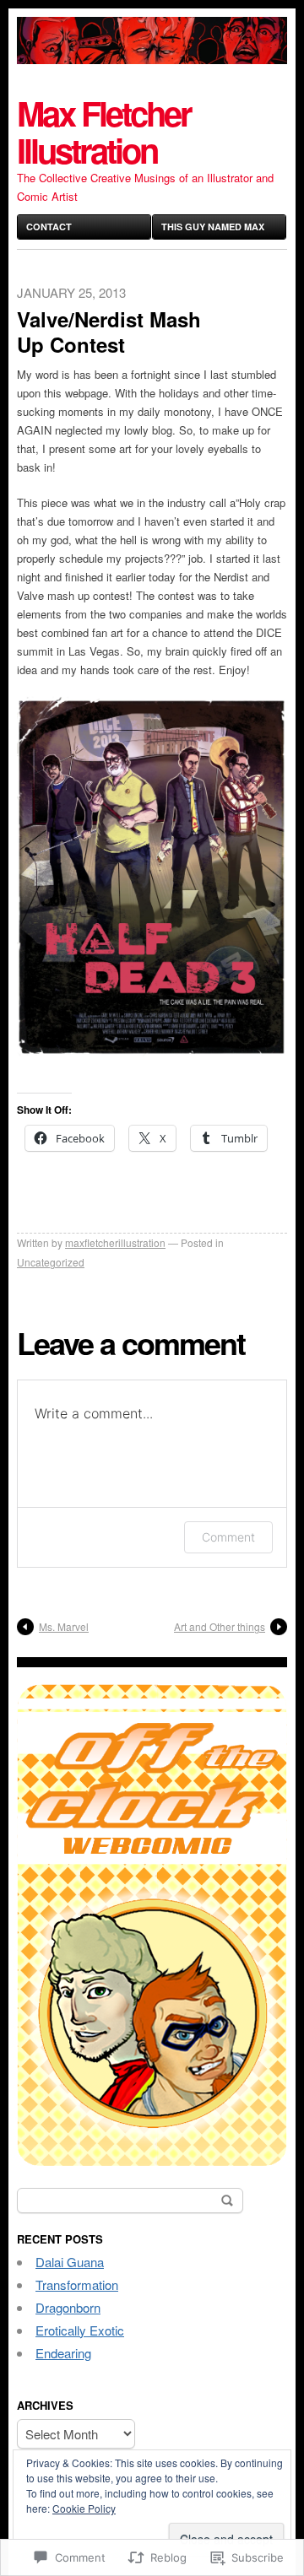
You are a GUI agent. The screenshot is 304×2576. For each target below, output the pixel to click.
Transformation (77, 2284)
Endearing (63, 2353)
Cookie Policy (84, 2508)
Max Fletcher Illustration (104, 131)
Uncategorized (51, 1262)
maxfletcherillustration (115, 1242)
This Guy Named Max (213, 227)
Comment (228, 1537)
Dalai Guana (70, 2262)
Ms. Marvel (64, 1626)
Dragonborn (68, 2307)
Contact (49, 227)
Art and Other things (220, 1626)
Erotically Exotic (80, 2330)
